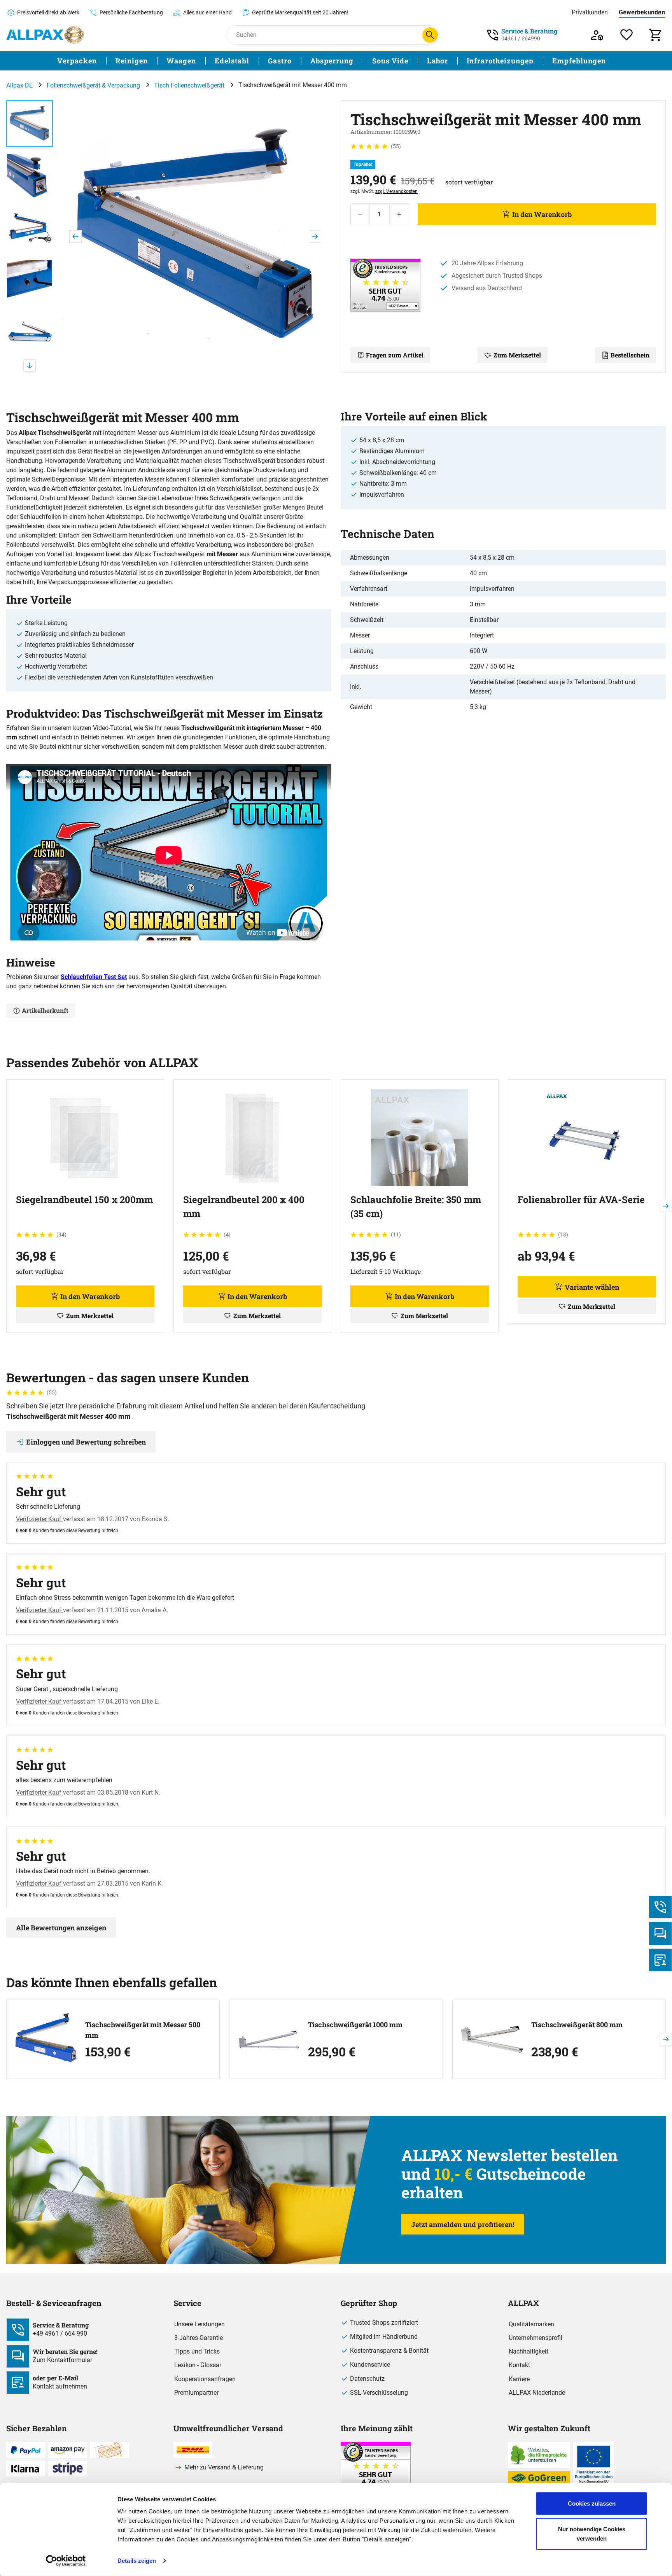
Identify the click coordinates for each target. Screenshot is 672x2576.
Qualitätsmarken (531, 2324)
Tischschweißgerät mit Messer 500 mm (143, 2030)
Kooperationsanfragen (205, 2379)
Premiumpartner (196, 2393)
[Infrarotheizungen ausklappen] (538, 61)
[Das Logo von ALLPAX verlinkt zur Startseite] (45, 35)
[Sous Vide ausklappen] (413, 61)
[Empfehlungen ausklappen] (611, 61)
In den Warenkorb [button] (90, 1296)
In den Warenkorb (542, 214)
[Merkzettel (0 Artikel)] (627, 35)
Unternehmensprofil (535, 2338)
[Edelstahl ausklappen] (254, 61)
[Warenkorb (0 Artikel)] (656, 35)
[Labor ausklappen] (453, 61)
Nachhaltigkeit (528, 2351)
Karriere (519, 2379)
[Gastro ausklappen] (296, 61)
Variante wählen (592, 1287)
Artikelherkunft (45, 1010)
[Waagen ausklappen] (201, 61)
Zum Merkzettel (517, 355)
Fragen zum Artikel (395, 355)
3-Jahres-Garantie (199, 2338)
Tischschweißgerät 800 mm (577, 2024)
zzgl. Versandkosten (396, 191)
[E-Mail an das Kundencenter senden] (660, 1960)
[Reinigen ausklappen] (152, 61)
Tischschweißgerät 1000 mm (355, 2024)
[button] (195, 236)
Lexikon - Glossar (198, 2365)
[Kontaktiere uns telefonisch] (660, 1907)
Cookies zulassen (592, 2503)
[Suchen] (430, 35)
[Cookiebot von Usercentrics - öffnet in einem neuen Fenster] (66, 2561)
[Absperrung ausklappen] (358, 61)
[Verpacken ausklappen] (101, 61)
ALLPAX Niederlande (537, 2393)
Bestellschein (630, 355)
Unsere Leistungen (199, 2324)
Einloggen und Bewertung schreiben (86, 1442)
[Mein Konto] (597, 35)
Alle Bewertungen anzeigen (61, 1928)
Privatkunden (590, 12)
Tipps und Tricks (197, 2351)
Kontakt (519, 2365)
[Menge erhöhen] (399, 214)
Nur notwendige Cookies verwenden (592, 2533)
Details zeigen (137, 2561)
